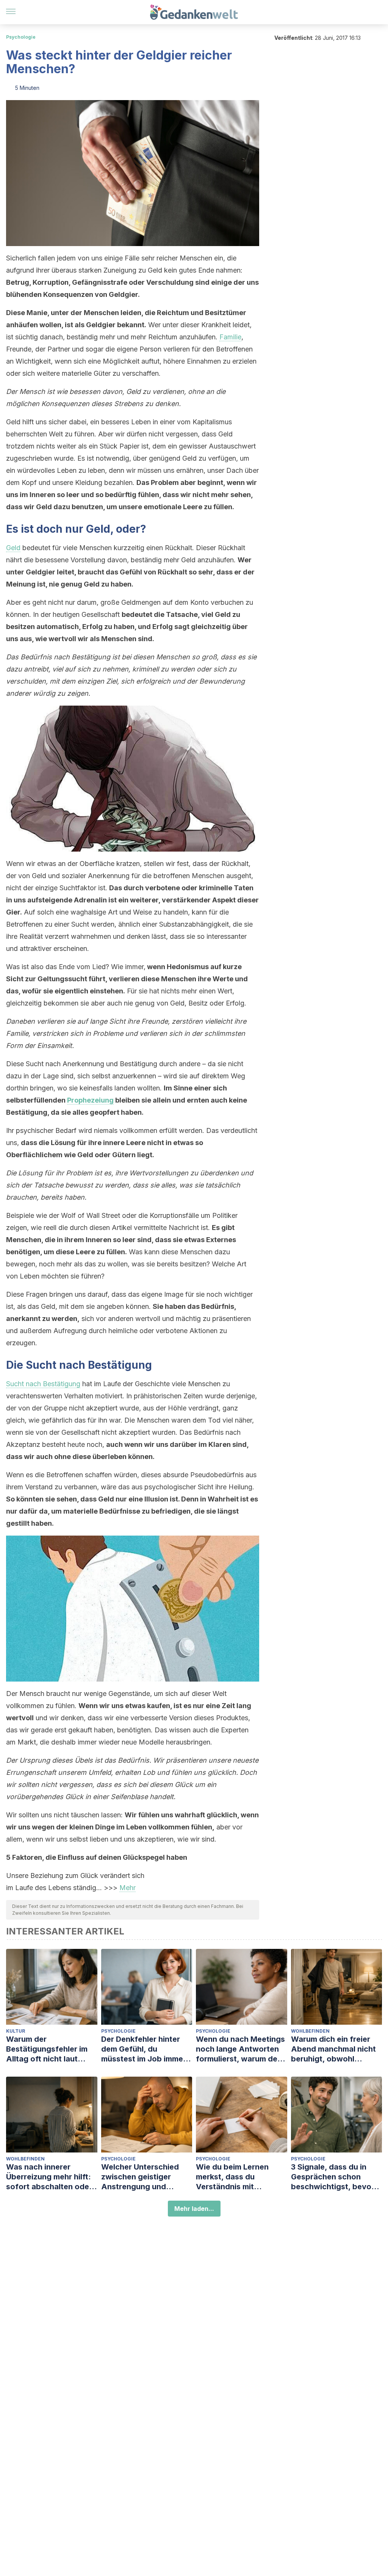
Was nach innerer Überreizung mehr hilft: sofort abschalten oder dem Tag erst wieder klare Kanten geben (49, 2177)
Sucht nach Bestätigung (43, 1384)
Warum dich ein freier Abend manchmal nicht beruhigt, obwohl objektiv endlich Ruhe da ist (336, 2049)
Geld (13, 548)
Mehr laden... (194, 2209)
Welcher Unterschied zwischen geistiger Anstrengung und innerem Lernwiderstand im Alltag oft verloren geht (146, 2177)
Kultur (16, 2031)
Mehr (128, 1888)
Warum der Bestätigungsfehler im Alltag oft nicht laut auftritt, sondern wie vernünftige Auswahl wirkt (47, 2049)
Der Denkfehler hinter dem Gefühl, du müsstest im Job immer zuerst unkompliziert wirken (144, 2049)
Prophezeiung (90, 1100)
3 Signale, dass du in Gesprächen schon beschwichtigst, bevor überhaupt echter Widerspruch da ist (333, 2177)
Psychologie (21, 37)
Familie (230, 337)
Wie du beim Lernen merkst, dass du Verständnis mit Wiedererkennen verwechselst (232, 2177)
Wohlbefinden (310, 2031)
